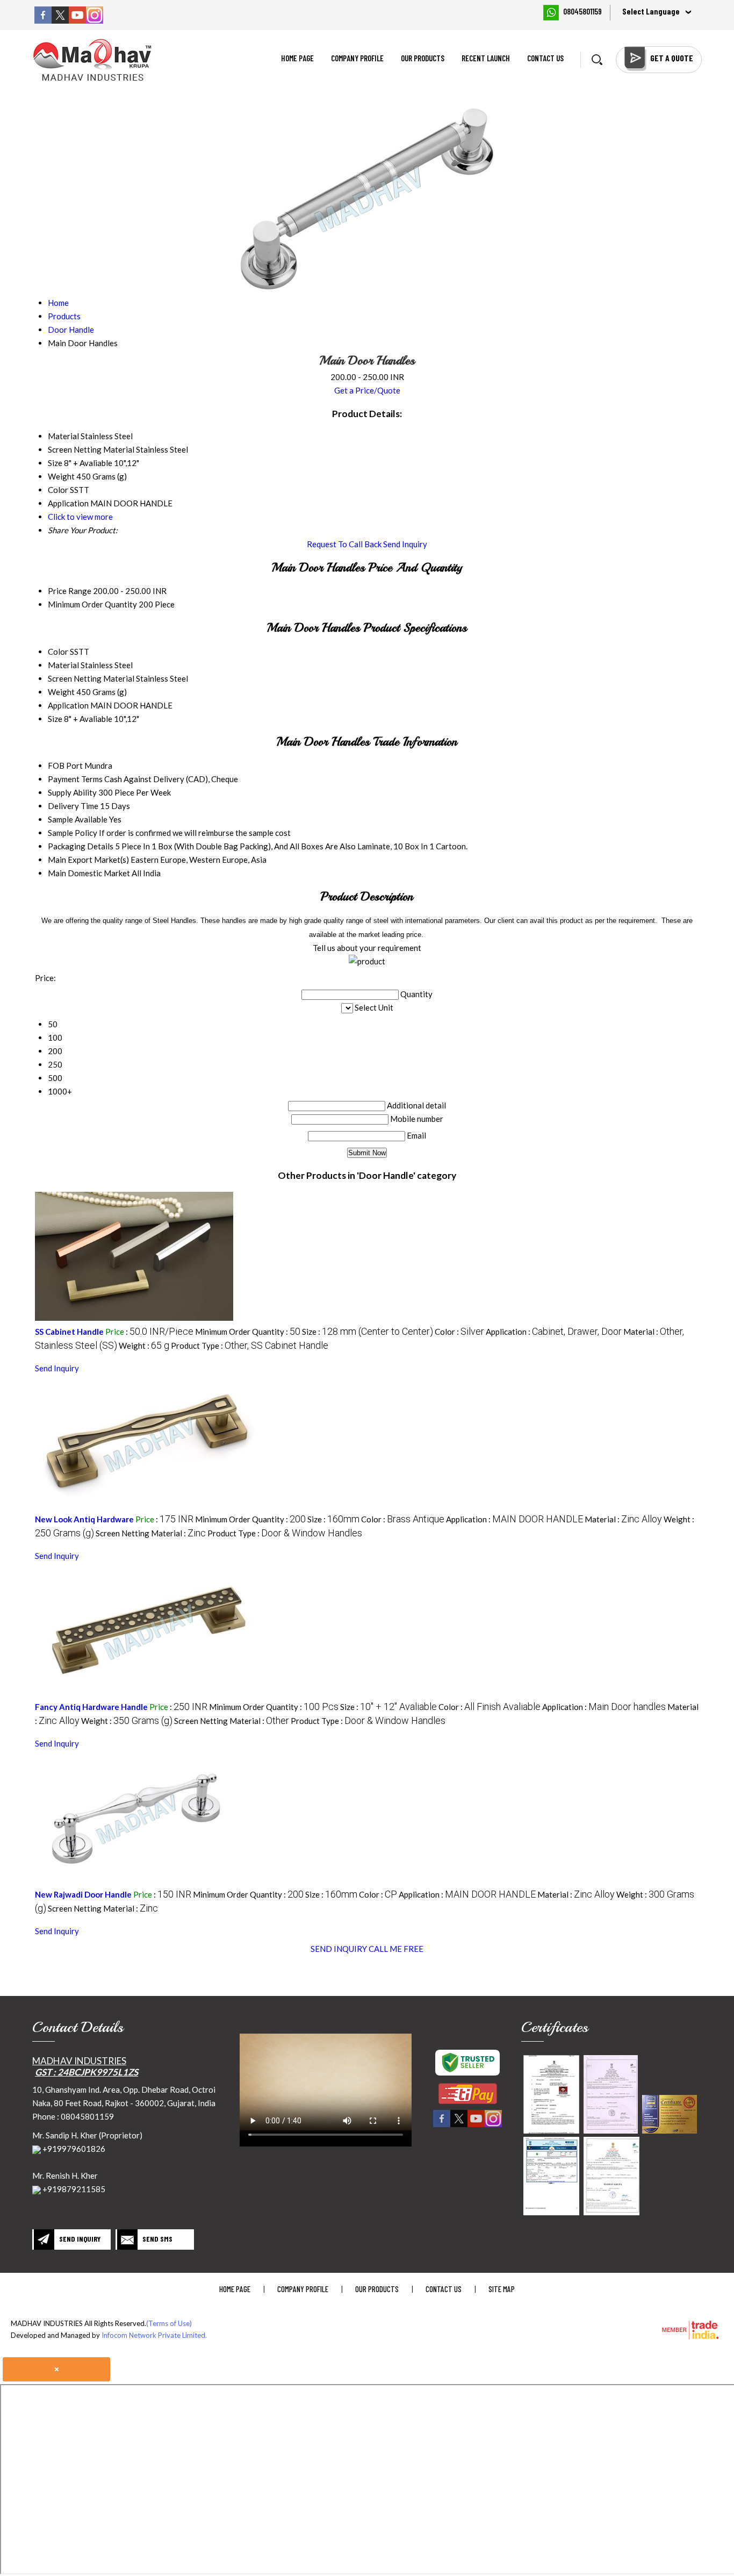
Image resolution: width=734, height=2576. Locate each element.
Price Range (70, 591)
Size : (368, 1332)
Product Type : (250, 1346)
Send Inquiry (405, 544)
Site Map (502, 2289)
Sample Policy (73, 833)
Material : (623, 1519)
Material (63, 665)
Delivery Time (73, 806)
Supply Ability (72, 792)
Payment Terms (75, 779)
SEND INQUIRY (339, 1949)
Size (55, 719)
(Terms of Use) (169, 2323)
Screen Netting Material (91, 678)
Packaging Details (81, 846)
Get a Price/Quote (367, 390)
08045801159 (582, 11)
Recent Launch (486, 58)
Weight (61, 692)
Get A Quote (672, 58)
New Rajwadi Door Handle (83, 1894)
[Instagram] (95, 20)
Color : (459, 1332)
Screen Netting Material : (151, 1533)
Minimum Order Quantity (92, 604)
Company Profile (357, 58)
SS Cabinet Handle (69, 1332)
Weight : (144, 1346)
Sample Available (78, 819)
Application (68, 705)
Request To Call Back (344, 544)
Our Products (423, 58)
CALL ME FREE (396, 1949)
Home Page (297, 58)
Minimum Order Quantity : (248, 1332)
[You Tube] (77, 20)
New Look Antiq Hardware (84, 1519)
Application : (554, 1332)
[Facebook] (43, 20)
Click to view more (80, 517)
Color (58, 652)
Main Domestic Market (89, 873)
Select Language (651, 11)
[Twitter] (60, 20)
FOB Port (65, 765)
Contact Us (545, 58)
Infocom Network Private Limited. (154, 2335)
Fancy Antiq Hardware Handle (92, 1707)
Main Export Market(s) (88, 860)
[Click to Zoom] (551, 2094)
